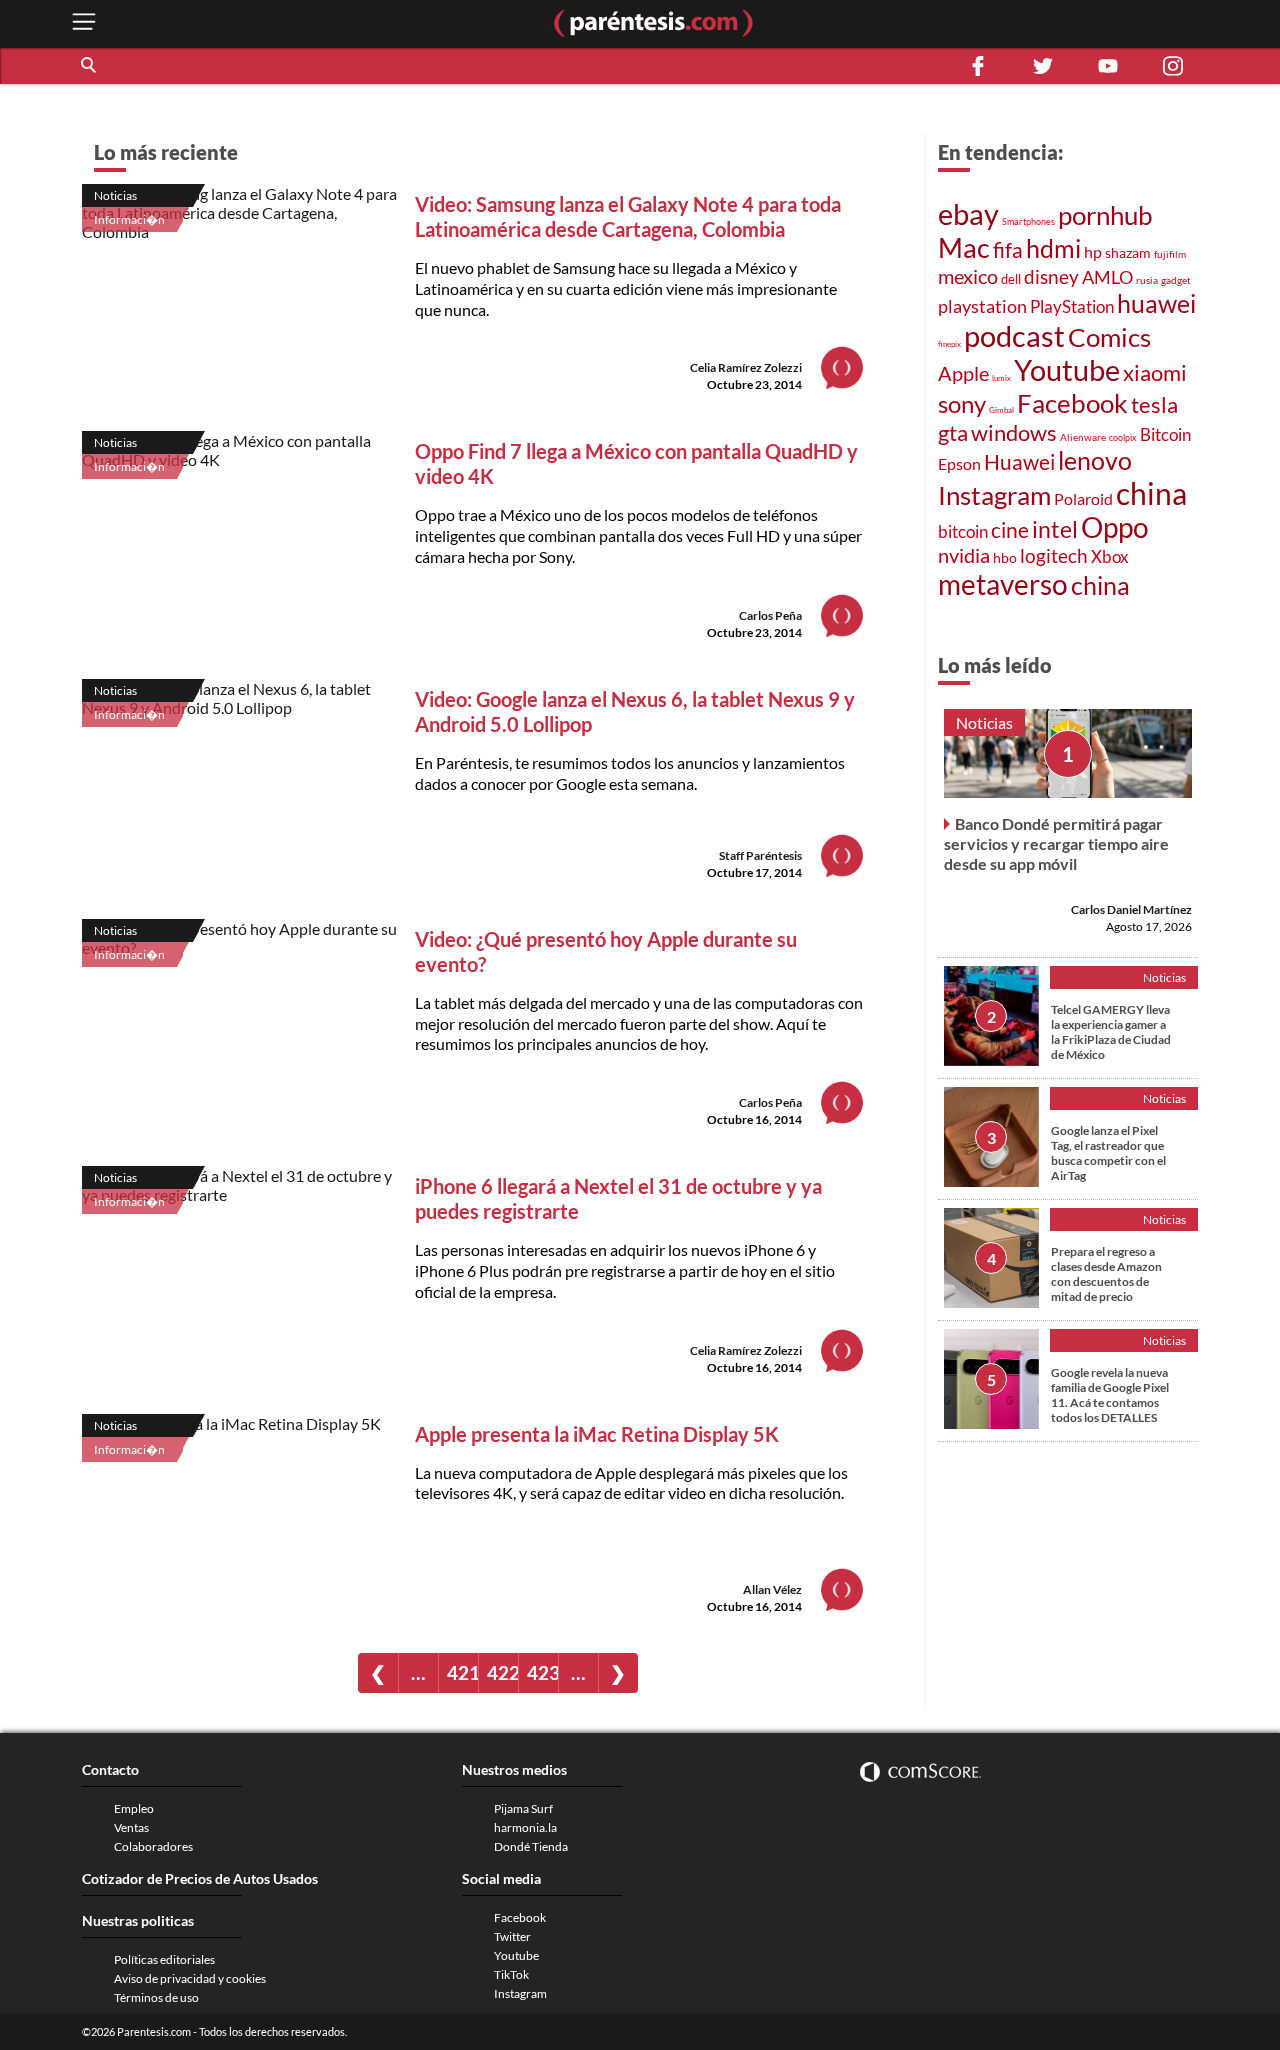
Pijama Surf (523, 1808)
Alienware (1083, 437)
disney (1051, 276)
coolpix (1123, 437)
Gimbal (1001, 410)
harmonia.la (525, 1827)
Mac (964, 247)
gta (953, 432)
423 (542, 1672)
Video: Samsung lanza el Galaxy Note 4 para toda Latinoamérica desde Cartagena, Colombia (628, 216)
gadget (1176, 280)
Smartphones (1028, 221)
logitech (1054, 555)
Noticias (115, 195)
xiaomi (1155, 372)
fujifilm (1170, 254)
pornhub (1105, 215)
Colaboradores (153, 1846)
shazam (1128, 253)
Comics (1109, 337)
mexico (968, 276)
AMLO (1107, 277)
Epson (959, 463)
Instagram (994, 495)
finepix (949, 344)
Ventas (131, 1827)
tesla (1154, 405)
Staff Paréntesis (760, 855)
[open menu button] (84, 23)
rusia (1147, 280)
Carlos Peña (770, 615)
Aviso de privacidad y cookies (190, 1978)
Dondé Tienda (531, 1846)
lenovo (1095, 460)
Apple (963, 373)
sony (962, 404)
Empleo (134, 1808)
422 (502, 1672)
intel (1055, 529)
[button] (90, 66)
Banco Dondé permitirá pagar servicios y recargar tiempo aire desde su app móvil (1056, 843)
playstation (982, 306)
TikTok (511, 1974)
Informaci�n (129, 219)
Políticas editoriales (164, 1959)
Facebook (1072, 403)
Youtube (1067, 370)
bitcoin (963, 531)
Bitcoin (1165, 434)
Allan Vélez (772, 1589)
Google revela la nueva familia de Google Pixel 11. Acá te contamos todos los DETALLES (1110, 1395)
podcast (1014, 335)
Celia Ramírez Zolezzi (746, 367)
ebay (968, 213)
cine (1010, 530)
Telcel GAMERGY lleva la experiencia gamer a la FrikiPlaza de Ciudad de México (1111, 1032)
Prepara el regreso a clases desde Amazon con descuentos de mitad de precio (1106, 1274)
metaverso (1003, 584)
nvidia (964, 555)
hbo (1005, 557)
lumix (1001, 378)
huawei (1156, 303)
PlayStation (1072, 306)
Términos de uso (156, 1997)
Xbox (1110, 556)
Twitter (512, 1936)
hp (1093, 251)
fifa (1008, 250)
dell (1011, 279)
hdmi (1053, 248)
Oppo (1115, 527)
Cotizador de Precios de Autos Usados (200, 1878)
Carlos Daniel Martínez (1131, 909)
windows (1014, 432)
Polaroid (1083, 498)
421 (462, 1672)
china (1151, 493)
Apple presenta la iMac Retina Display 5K (597, 1434)
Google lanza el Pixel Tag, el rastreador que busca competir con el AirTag (1108, 1153)
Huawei (1019, 462)
